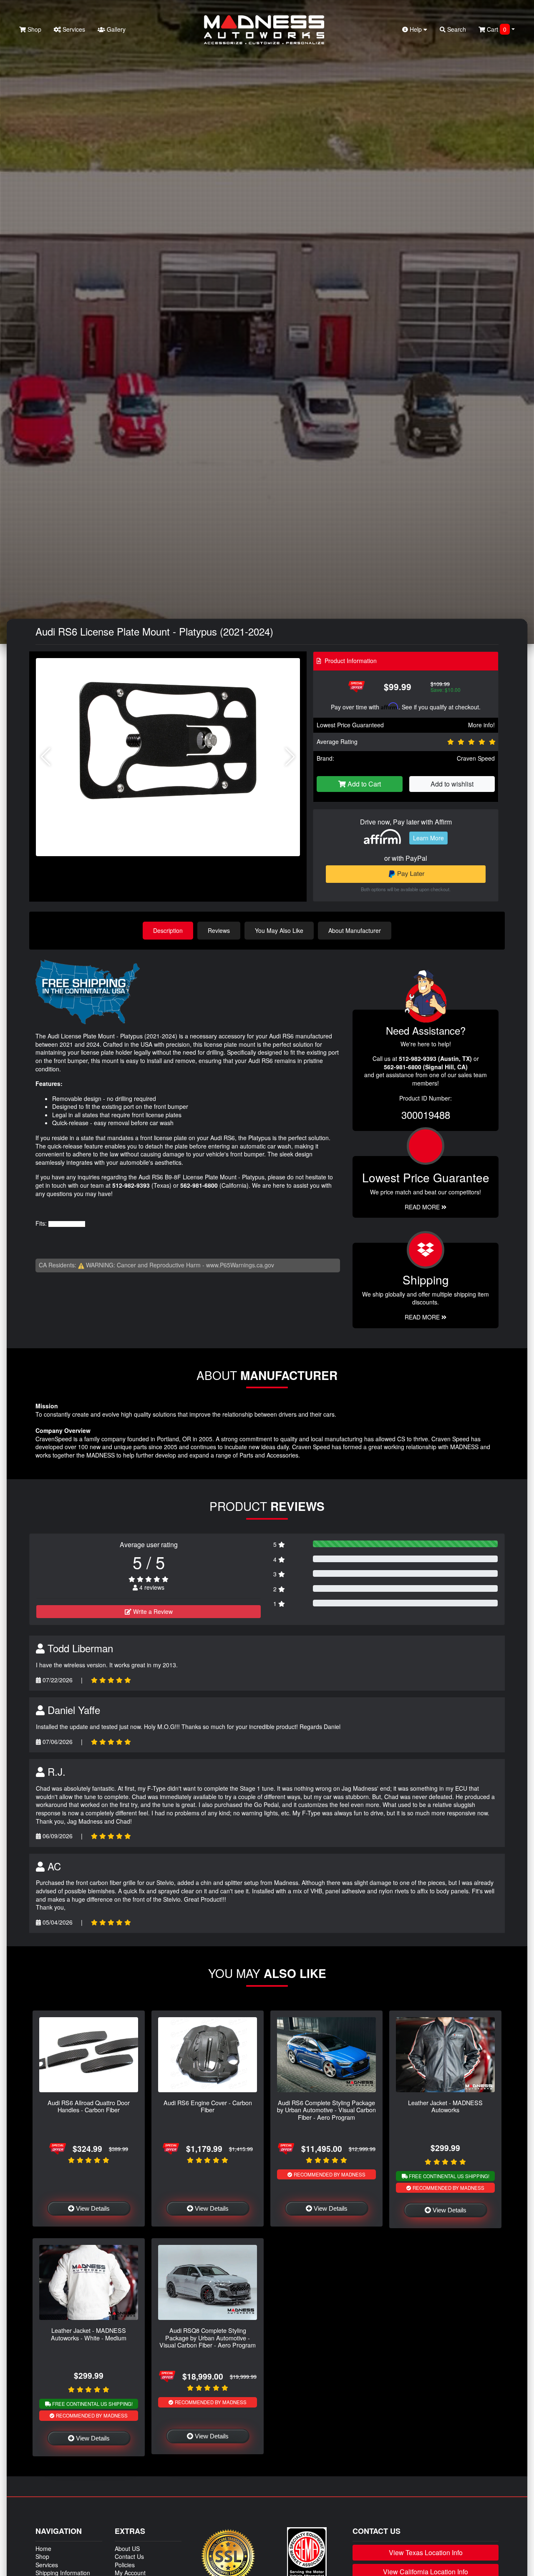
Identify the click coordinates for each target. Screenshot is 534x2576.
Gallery (115, 29)
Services (73, 29)
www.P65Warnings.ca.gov (240, 1265)
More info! (481, 725)
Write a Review (152, 1611)
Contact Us (129, 2556)
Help (416, 29)
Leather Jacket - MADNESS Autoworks (445, 2106)
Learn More (428, 838)
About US (127, 2548)
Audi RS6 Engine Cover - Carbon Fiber (208, 2106)
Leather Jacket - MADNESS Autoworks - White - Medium (89, 2334)
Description (168, 930)
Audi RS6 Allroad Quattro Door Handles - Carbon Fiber (89, 2106)
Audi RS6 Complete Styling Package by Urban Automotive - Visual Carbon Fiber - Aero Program (326, 2110)
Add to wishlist (452, 784)
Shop (34, 29)
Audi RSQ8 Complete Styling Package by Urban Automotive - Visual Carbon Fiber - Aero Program (208, 2337)
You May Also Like (279, 930)
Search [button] (456, 29)
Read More (423, 1207)
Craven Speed (476, 758)
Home (43, 2548)
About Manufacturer (355, 930)
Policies (125, 2565)
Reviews (219, 930)
